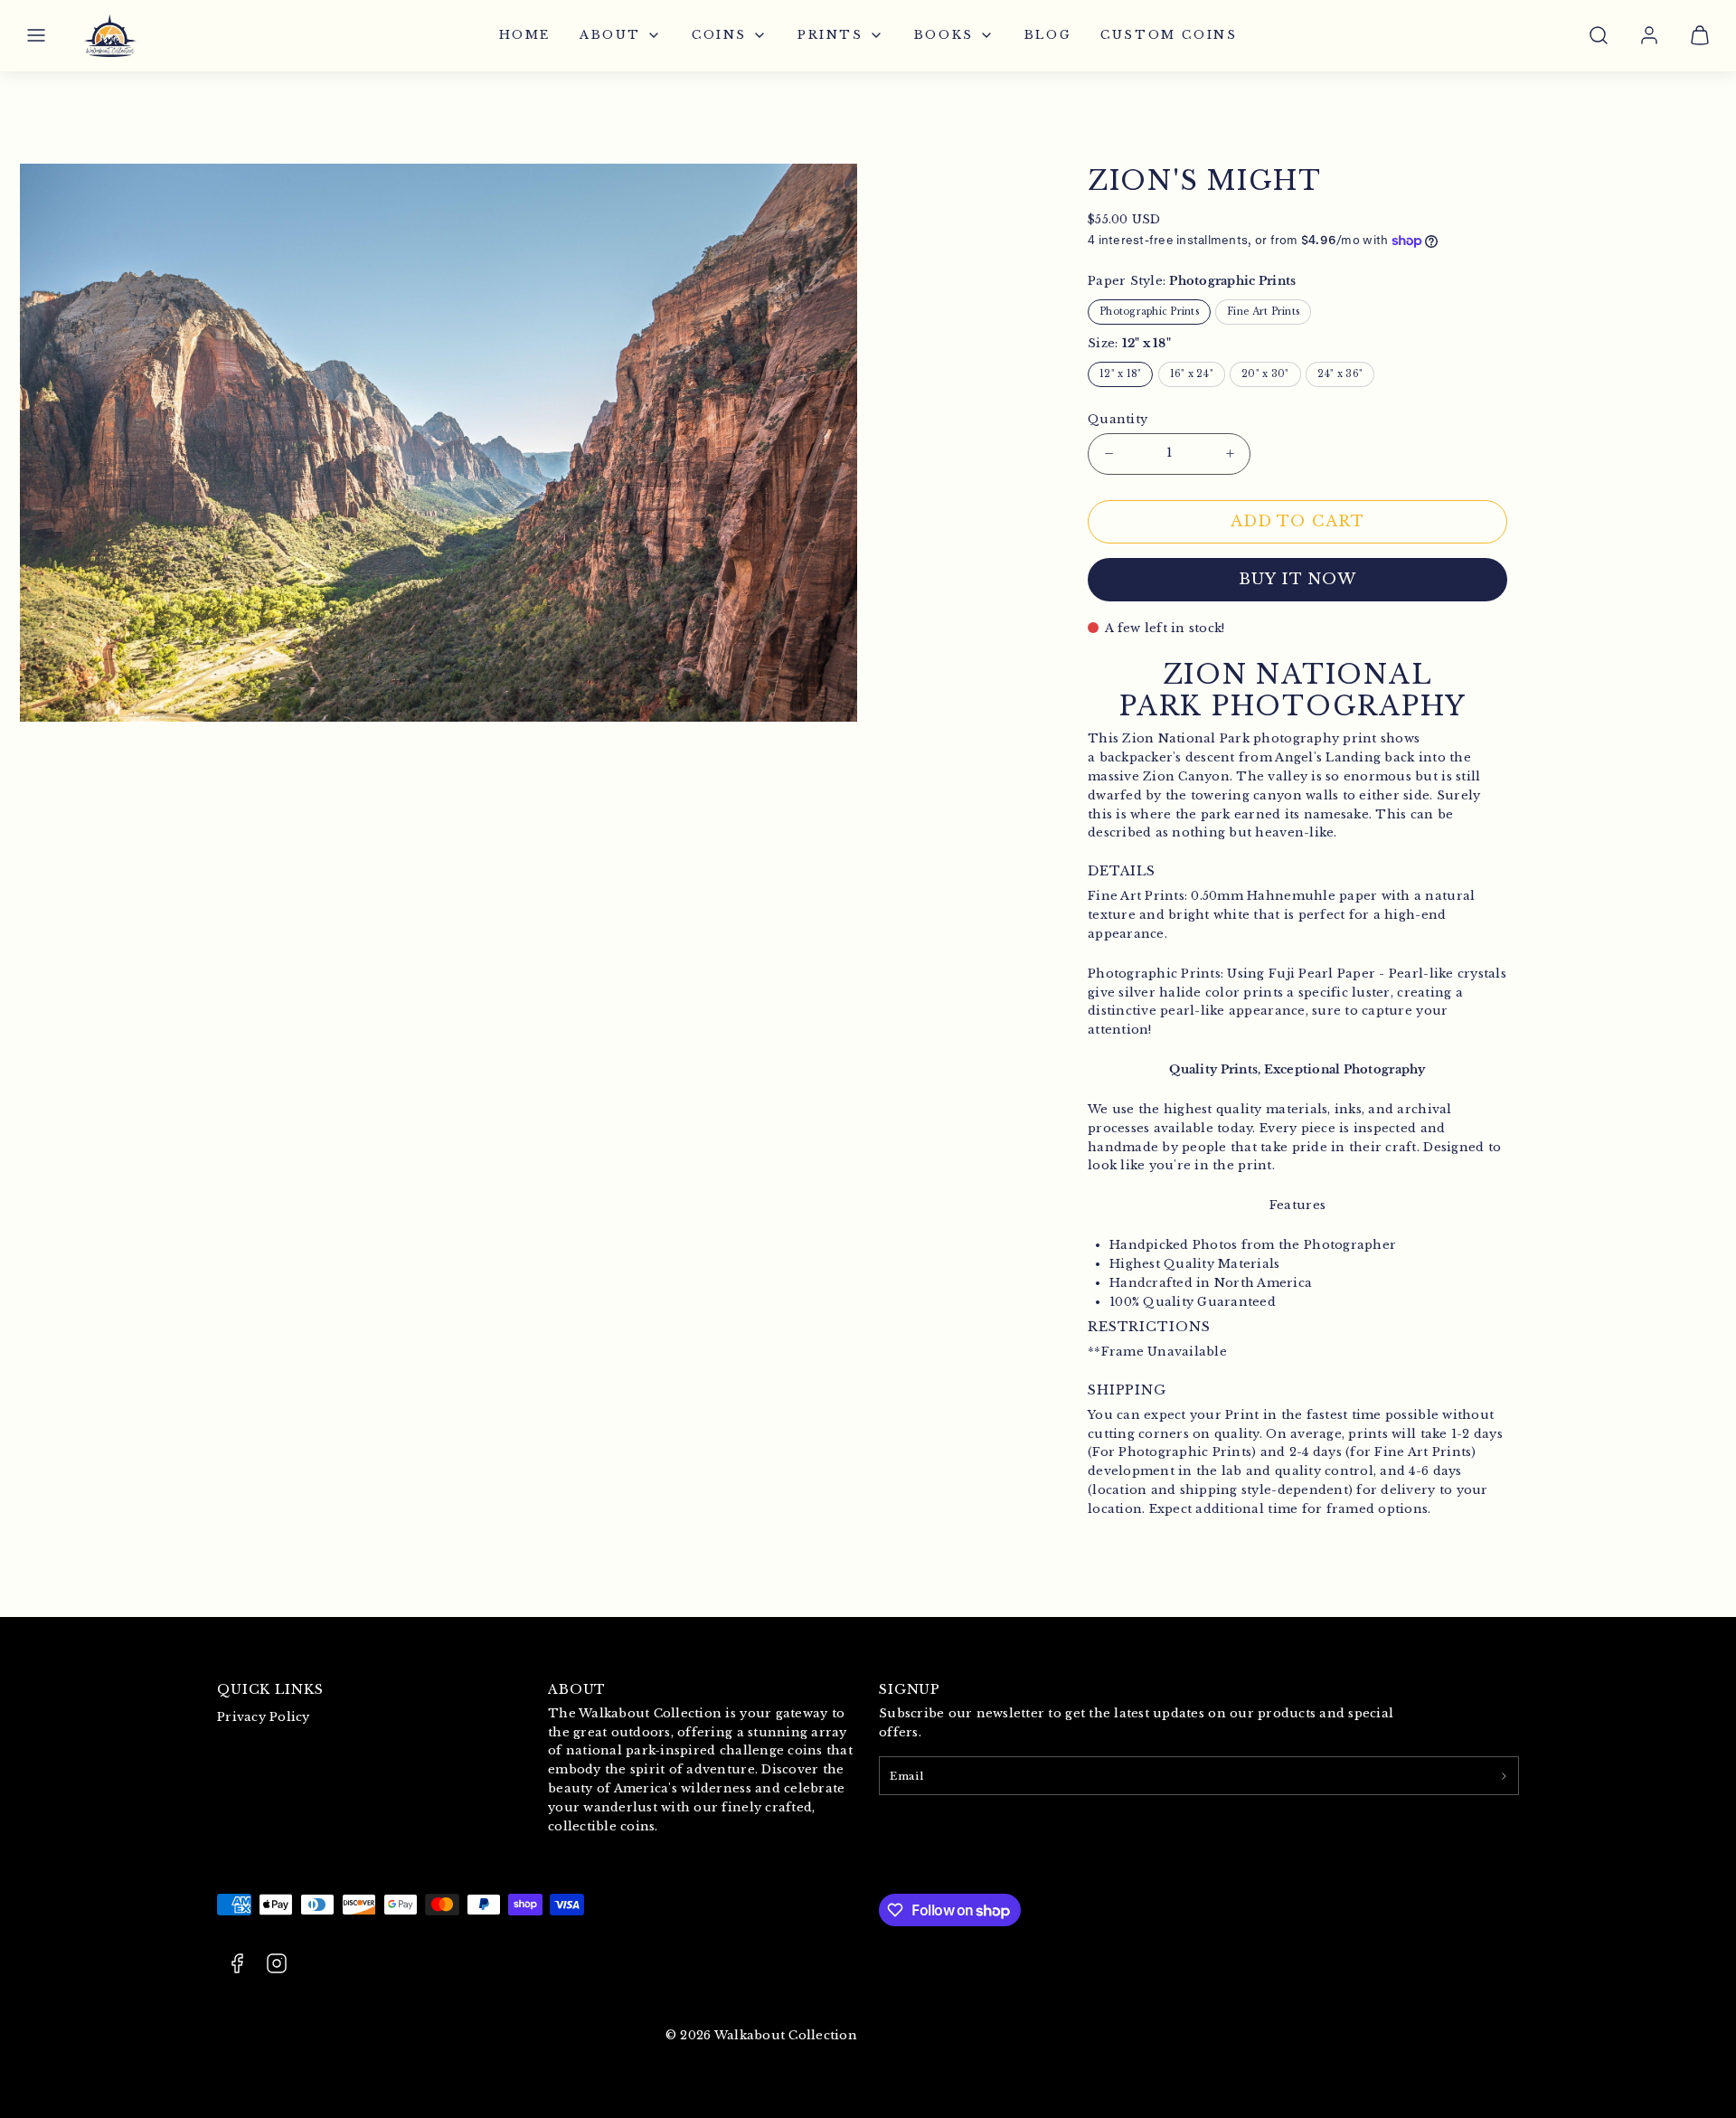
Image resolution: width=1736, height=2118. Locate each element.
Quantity (1118, 419)
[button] (36, 35)
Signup (910, 1689)
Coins (719, 35)
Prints (830, 35)
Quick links (270, 1689)
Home (525, 35)
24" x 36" (1340, 374)
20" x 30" (1265, 374)
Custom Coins (1169, 35)
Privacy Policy (264, 1717)
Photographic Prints (1149, 312)
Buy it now (1297, 579)
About (610, 35)
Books (944, 35)
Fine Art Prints (1263, 312)
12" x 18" (1120, 374)
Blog (1048, 35)
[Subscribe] (1504, 1775)
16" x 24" (1192, 374)
